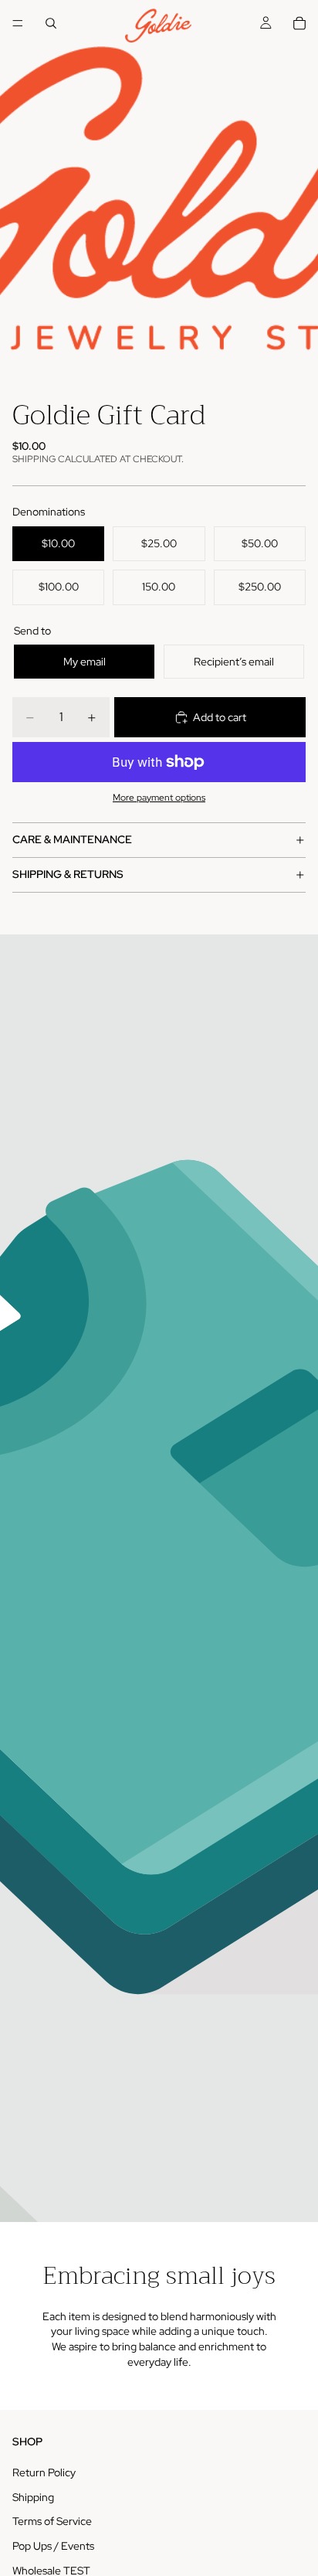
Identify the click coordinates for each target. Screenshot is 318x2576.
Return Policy (44, 2472)
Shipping (33, 2497)
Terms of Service (52, 2522)
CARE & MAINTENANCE (72, 839)
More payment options (159, 798)
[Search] (51, 23)
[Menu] (18, 23)
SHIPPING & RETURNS (68, 874)
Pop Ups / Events (53, 2546)
